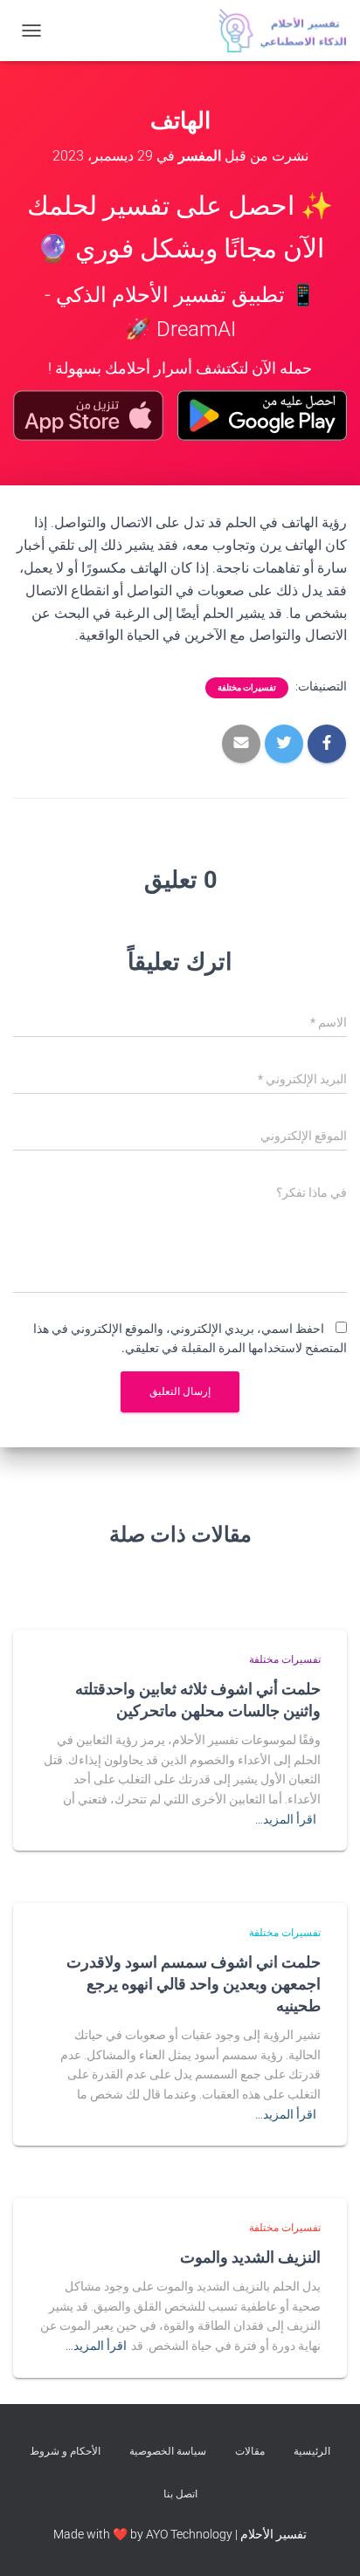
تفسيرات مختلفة (247, 687)
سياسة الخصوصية (168, 2451)
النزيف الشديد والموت (250, 2257)
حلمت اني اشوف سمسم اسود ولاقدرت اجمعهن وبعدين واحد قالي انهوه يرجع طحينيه (194, 1983)
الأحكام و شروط (65, 2451)
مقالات (250, 2451)
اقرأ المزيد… (286, 1819)
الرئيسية (312, 2451)
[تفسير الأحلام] (276, 31)
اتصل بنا (180, 2494)
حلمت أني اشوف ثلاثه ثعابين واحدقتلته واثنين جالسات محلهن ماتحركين (198, 1699)
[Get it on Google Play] (262, 416)
